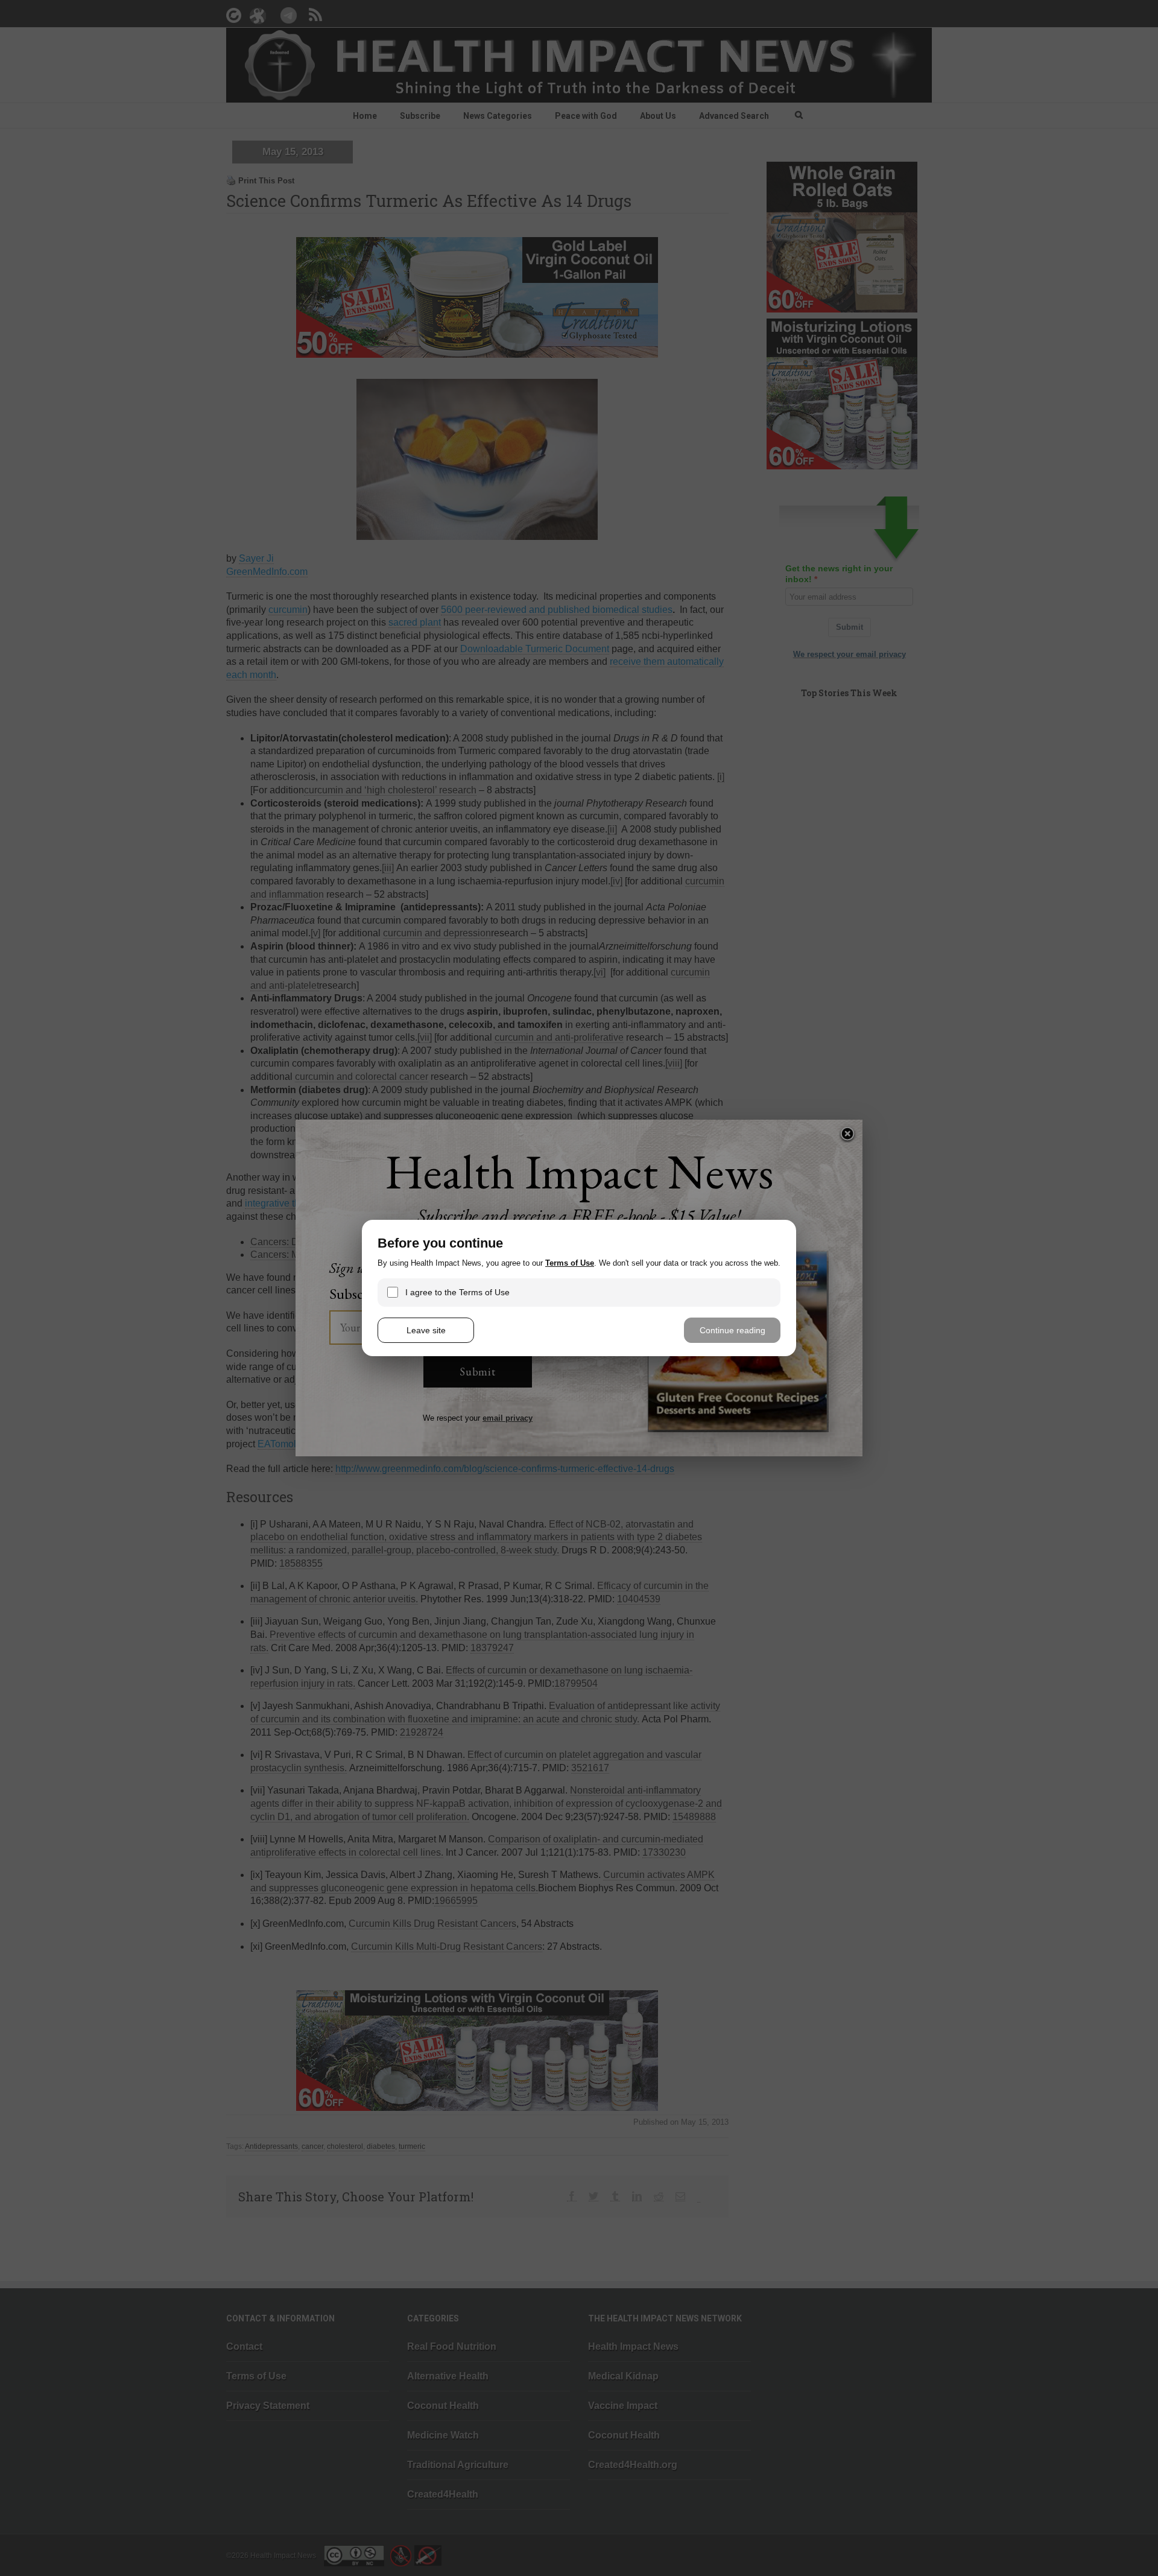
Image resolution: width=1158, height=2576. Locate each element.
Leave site (426, 1330)
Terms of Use (570, 1263)
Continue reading (732, 1330)
